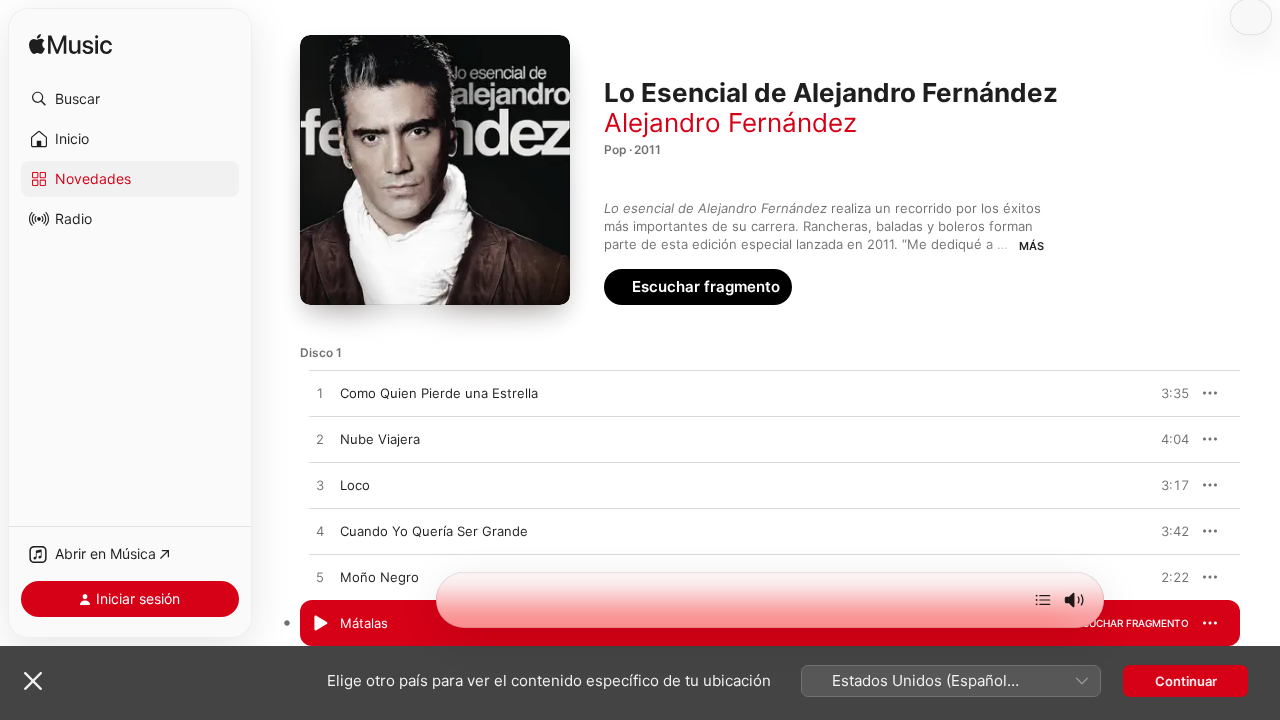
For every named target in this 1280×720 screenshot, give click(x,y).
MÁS (1031, 246)
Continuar (1186, 681)
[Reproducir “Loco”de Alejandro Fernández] (320, 486)
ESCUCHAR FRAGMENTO (1129, 393)
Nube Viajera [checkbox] (380, 439)
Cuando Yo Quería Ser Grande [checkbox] (434, 531)
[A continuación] (1043, 600)
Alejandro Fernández (730, 122)
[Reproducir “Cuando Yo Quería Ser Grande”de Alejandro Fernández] (320, 532)
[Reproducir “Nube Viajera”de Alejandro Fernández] (320, 440)
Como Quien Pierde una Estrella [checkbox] (439, 393)
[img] (70, 45)
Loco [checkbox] (355, 485)
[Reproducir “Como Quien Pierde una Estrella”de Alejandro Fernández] (320, 394)
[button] (130, 99)
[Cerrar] (33, 681)
